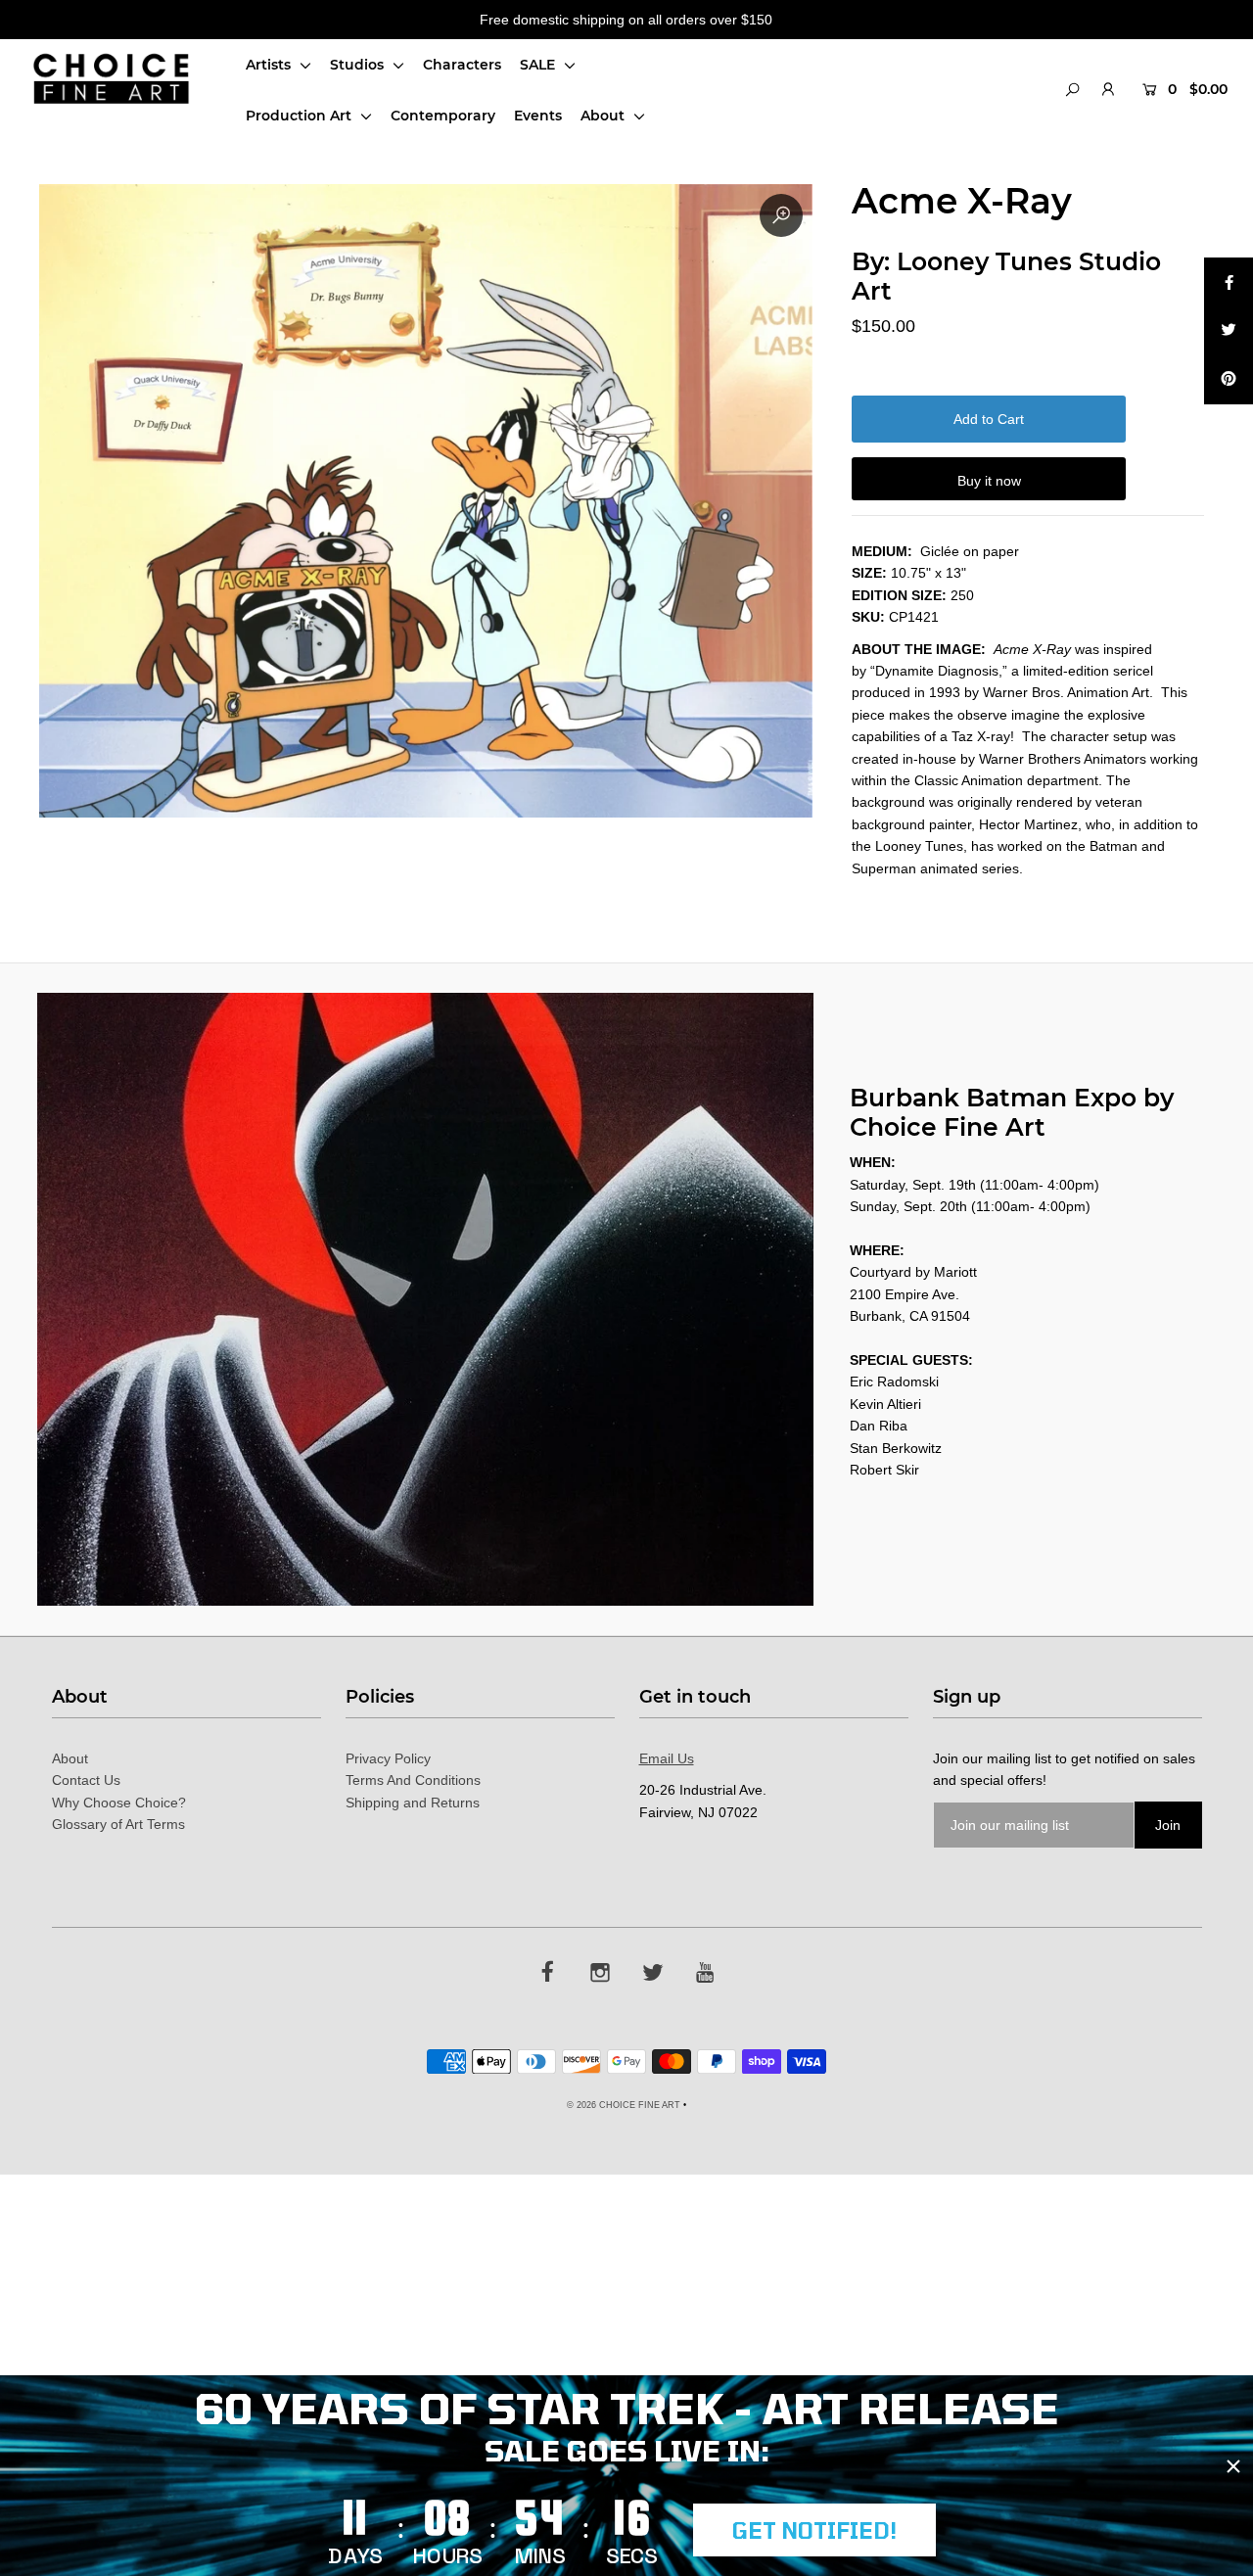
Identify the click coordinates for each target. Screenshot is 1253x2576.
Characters (462, 65)
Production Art (301, 116)
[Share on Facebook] (1229, 282)
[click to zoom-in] (781, 215)
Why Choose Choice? (119, 1803)
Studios (359, 65)
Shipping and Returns (413, 1803)
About (604, 116)
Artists (270, 65)
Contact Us (86, 1780)
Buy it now (989, 481)
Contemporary (443, 116)
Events (538, 116)
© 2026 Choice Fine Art (624, 2105)
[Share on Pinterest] (1229, 380)
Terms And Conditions (413, 1780)
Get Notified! (814, 2530)
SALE (539, 65)
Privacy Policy (388, 1758)
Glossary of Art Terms (118, 1824)
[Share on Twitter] (1229, 331)
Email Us (667, 1758)
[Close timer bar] (1233, 2466)
